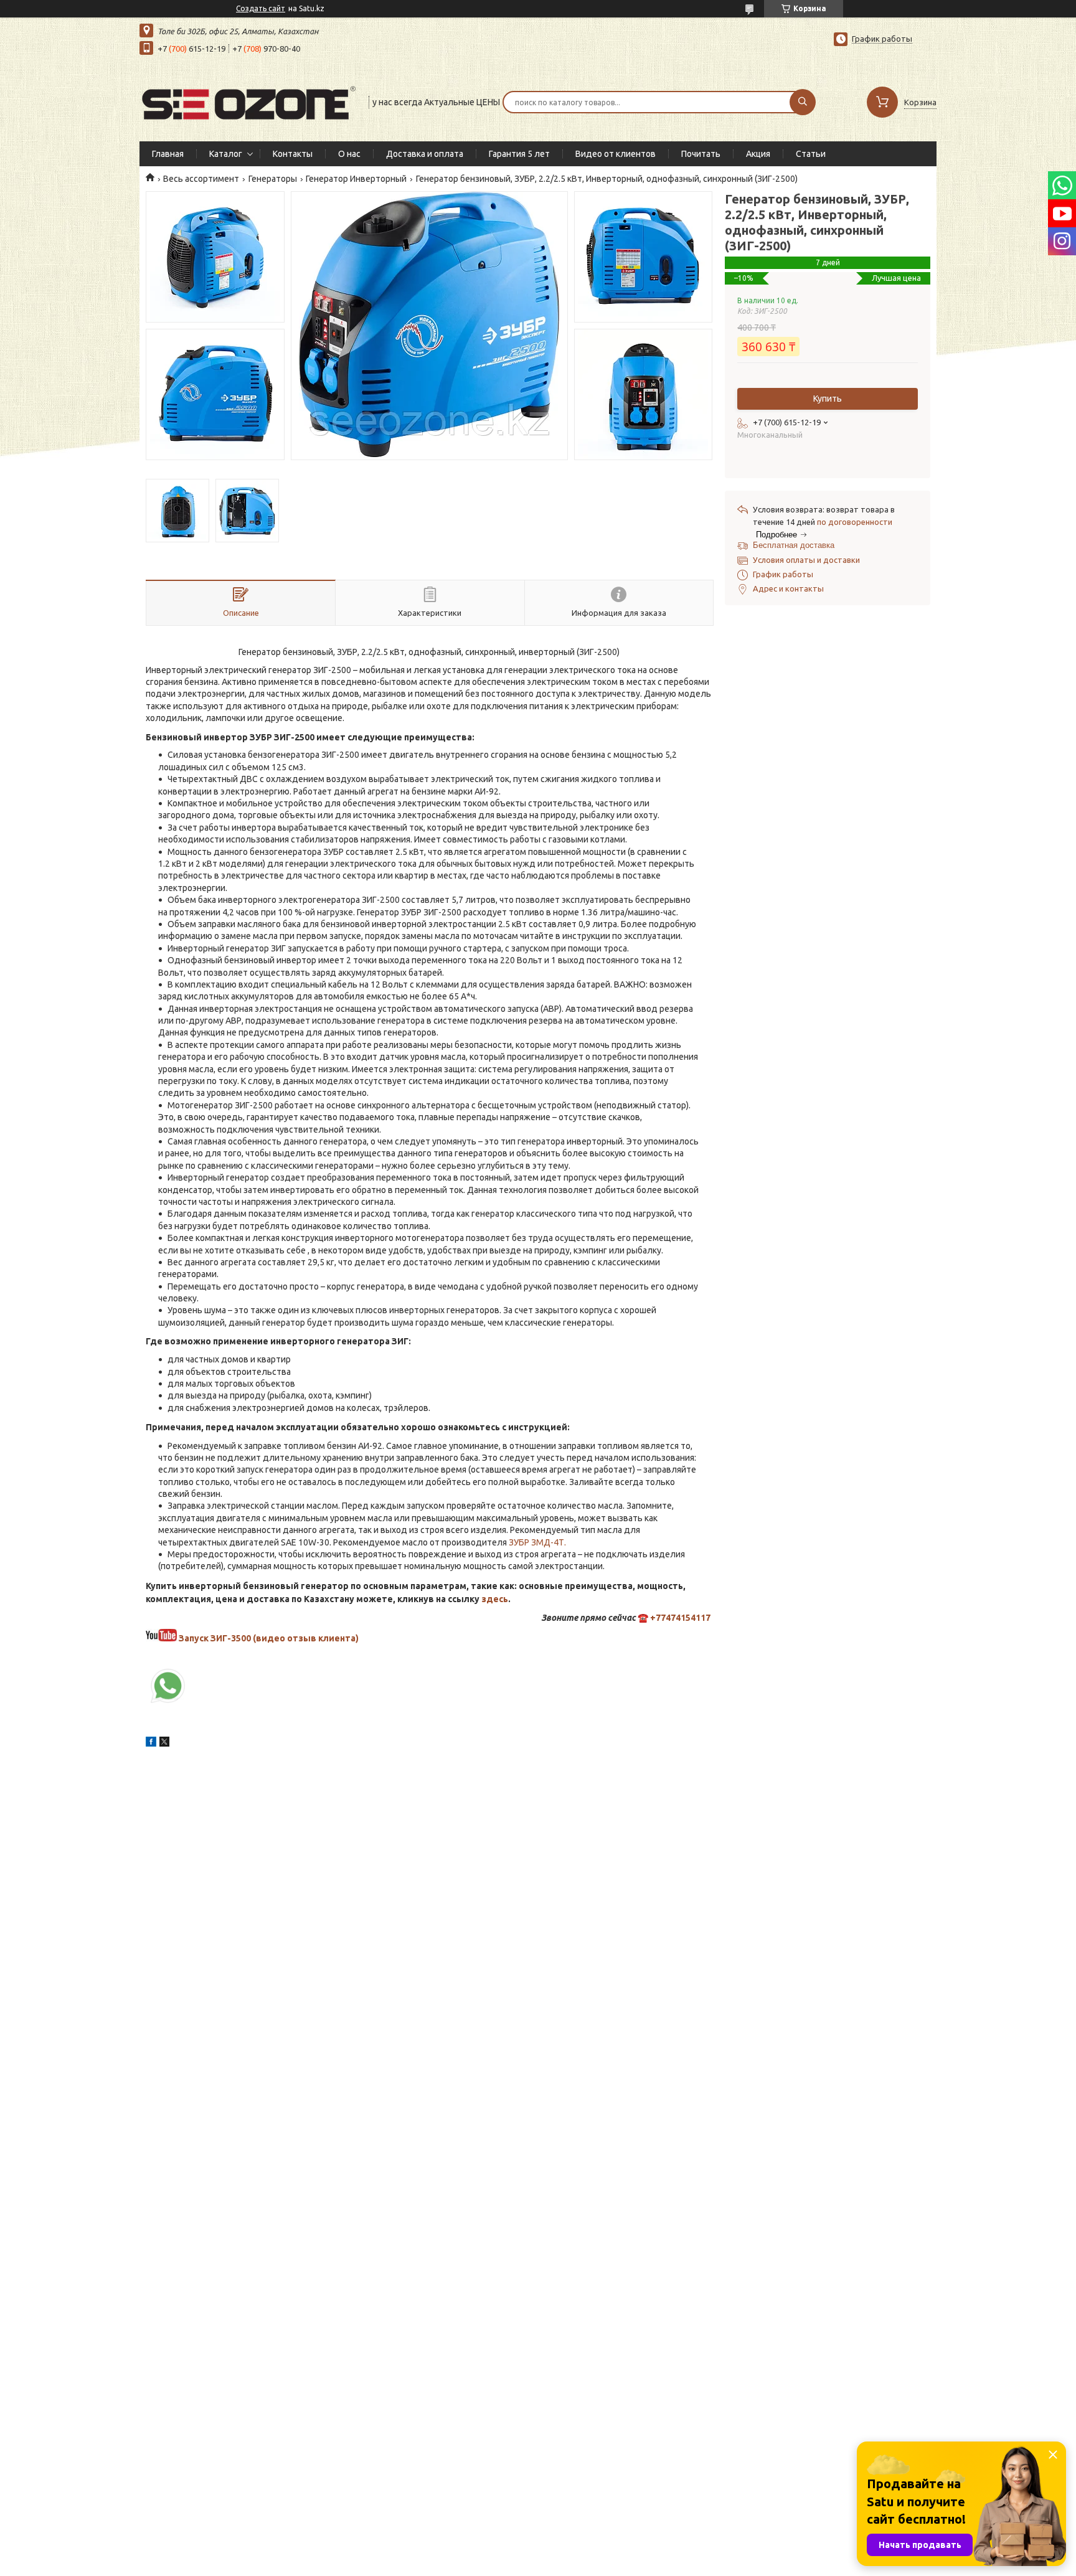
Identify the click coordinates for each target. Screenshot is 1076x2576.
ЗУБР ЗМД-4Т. (536, 1542)
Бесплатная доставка (794, 545)
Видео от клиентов (616, 154)
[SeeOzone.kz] (248, 101)
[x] (164, 1743)
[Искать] (803, 102)
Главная (168, 154)
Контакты (293, 154)
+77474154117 (680, 1618)
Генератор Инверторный (356, 179)
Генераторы (273, 179)
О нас (349, 154)
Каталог (226, 154)
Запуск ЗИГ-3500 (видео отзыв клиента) (269, 1638)
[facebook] (151, 1743)
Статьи (811, 154)
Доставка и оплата (425, 154)
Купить (828, 399)
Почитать (701, 154)
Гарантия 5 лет (519, 154)
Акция (758, 154)
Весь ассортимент (201, 179)
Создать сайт (261, 8)
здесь (495, 1599)
